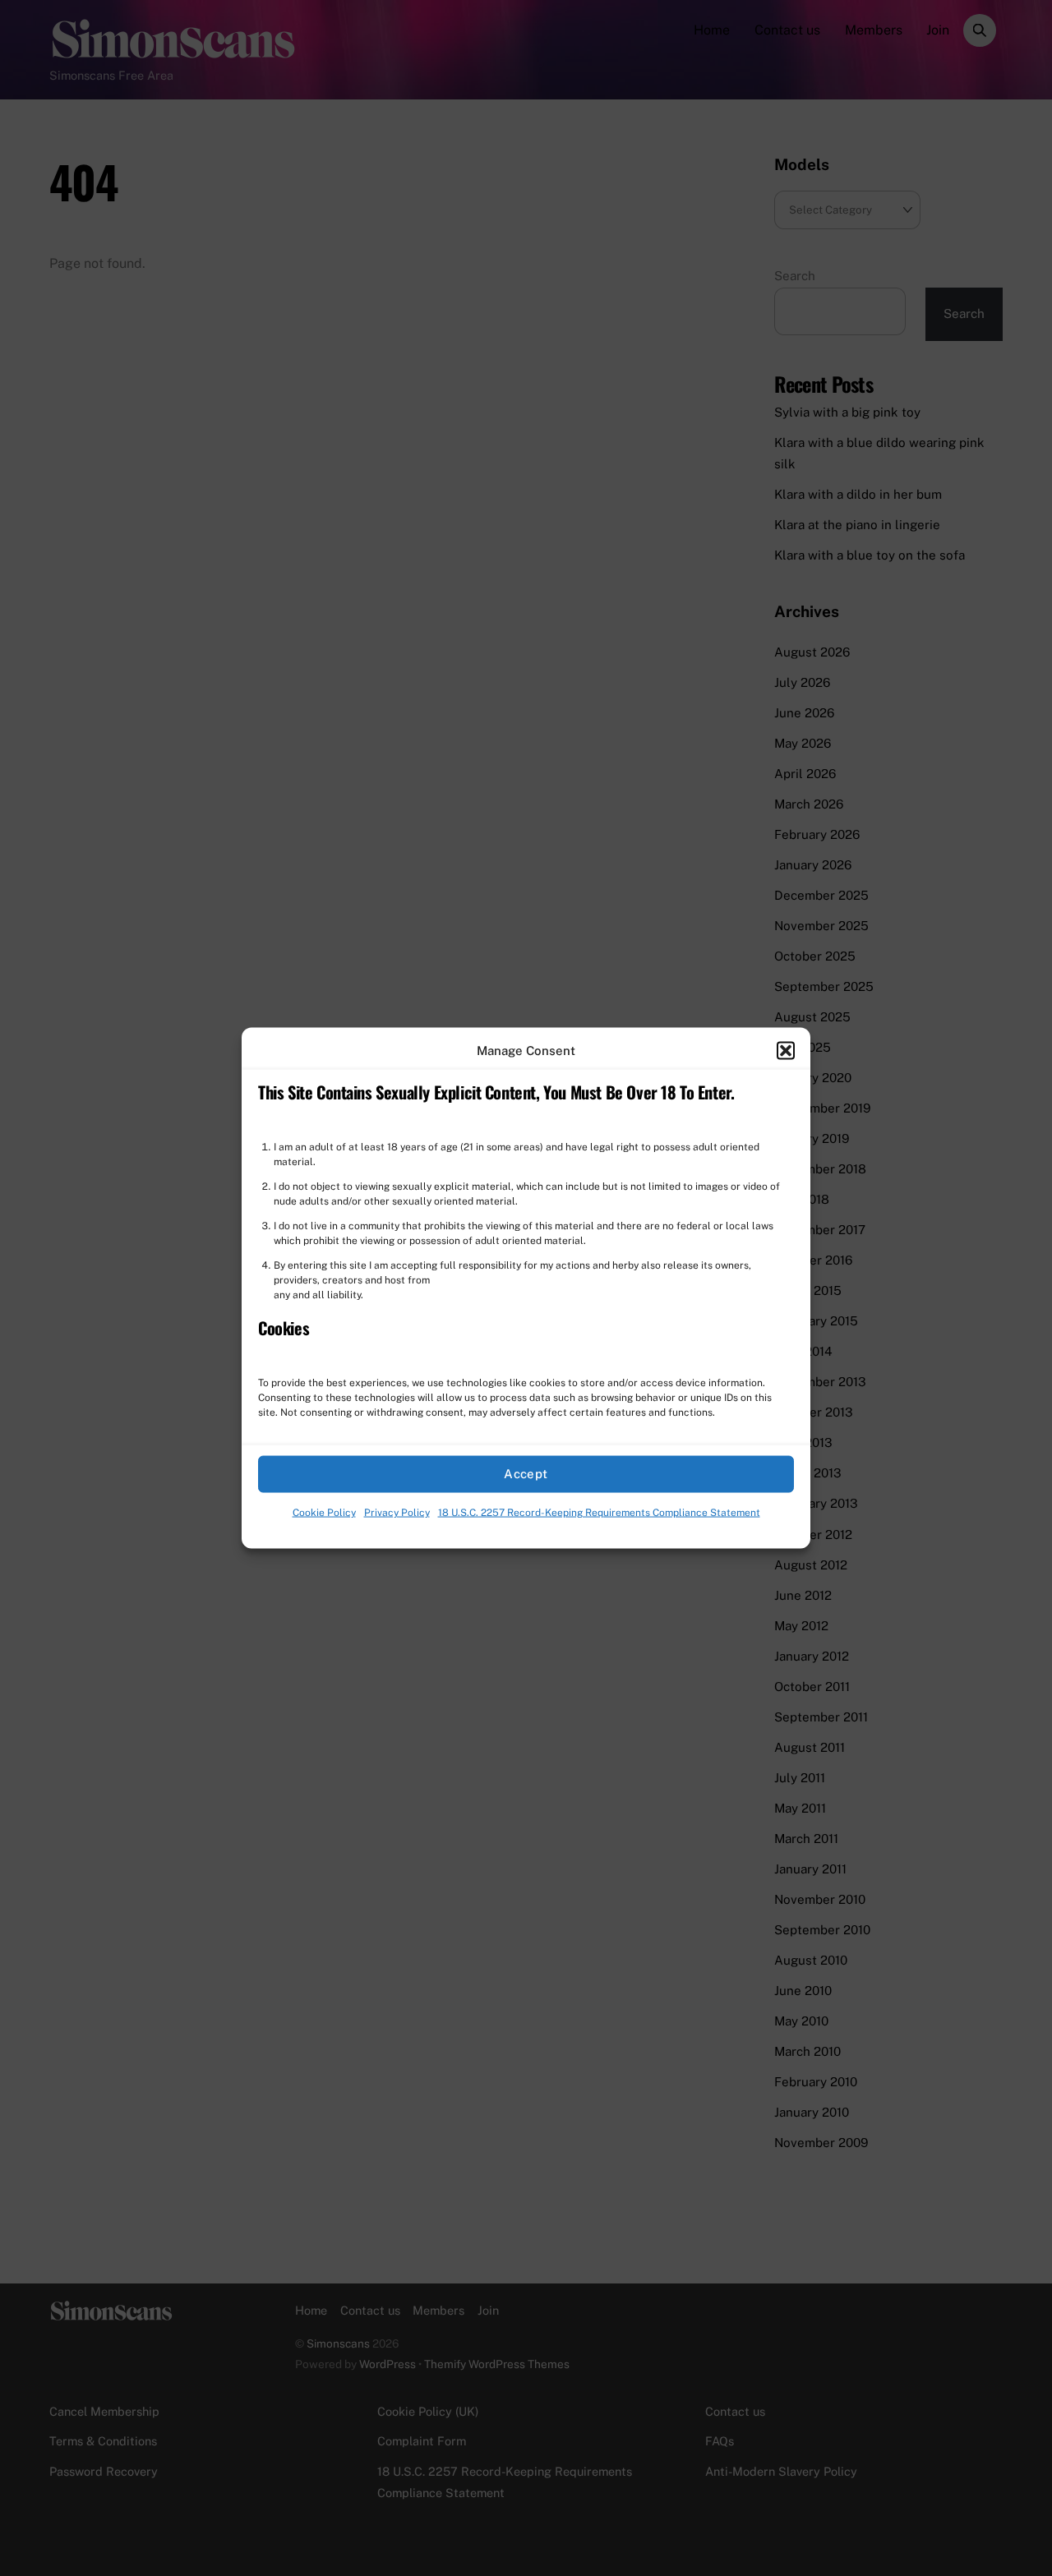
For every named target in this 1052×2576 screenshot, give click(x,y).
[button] (786, 1050)
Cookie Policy (324, 1513)
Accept (526, 1474)
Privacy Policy (397, 1513)
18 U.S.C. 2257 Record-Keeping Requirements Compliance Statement (599, 1513)
